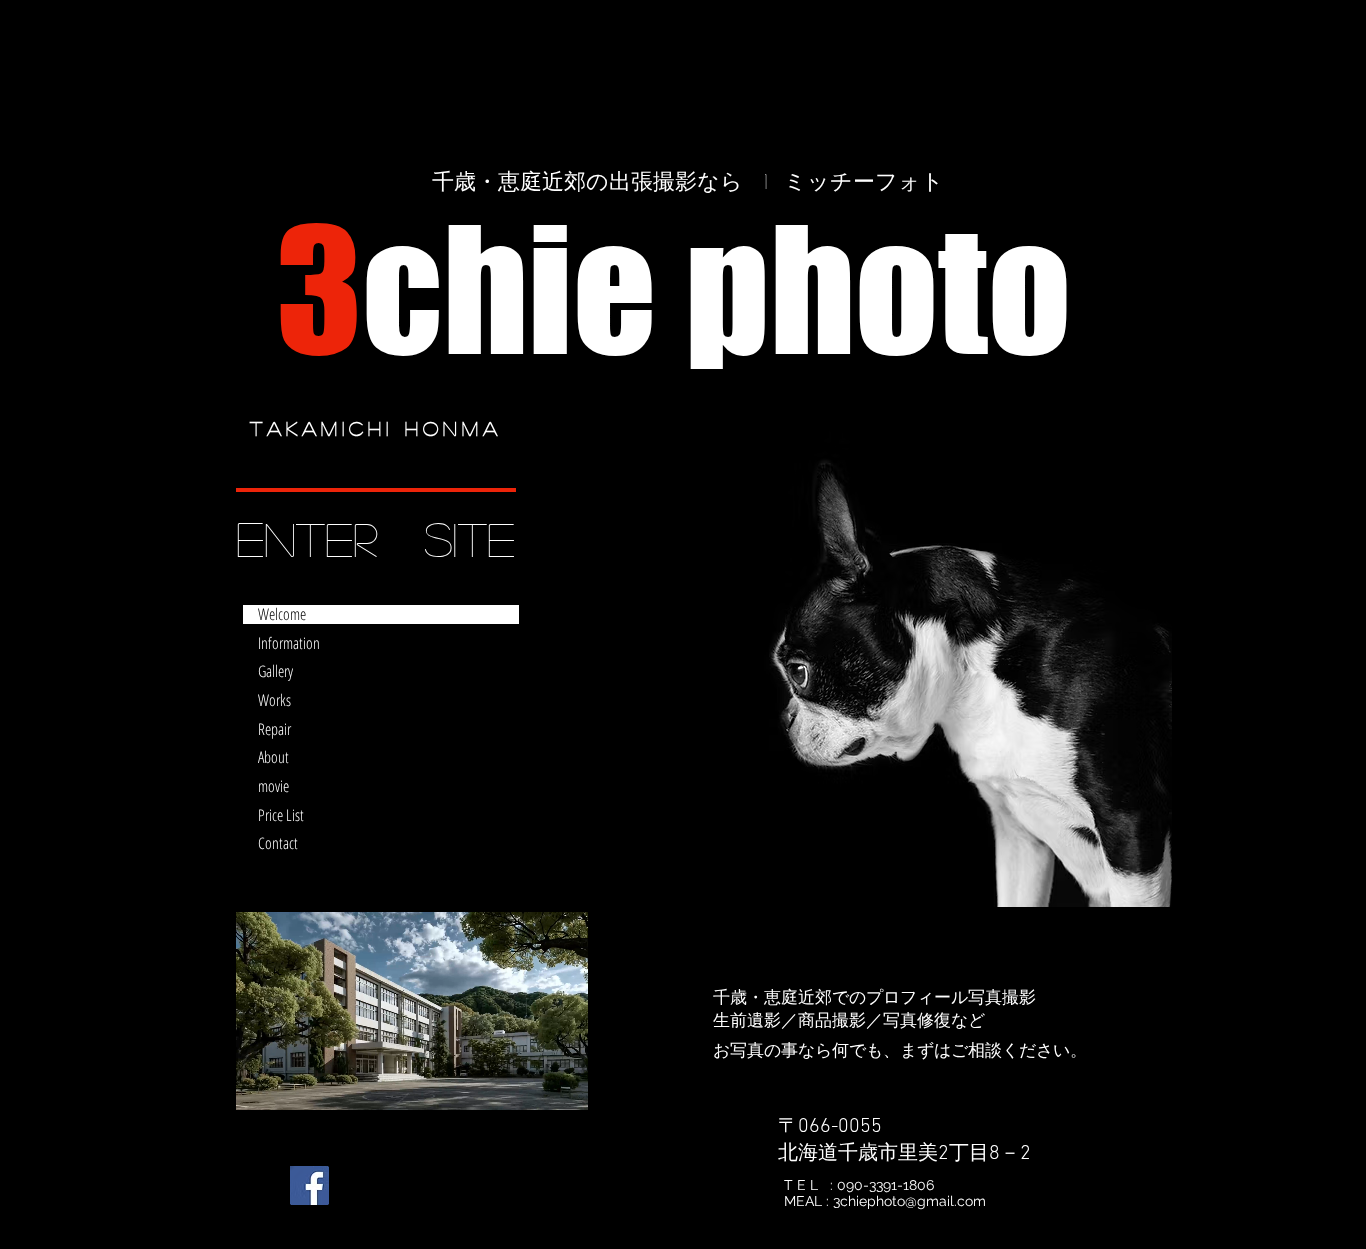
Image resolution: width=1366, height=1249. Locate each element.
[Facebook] (309, 1185)
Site (469, 538)
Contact (278, 843)
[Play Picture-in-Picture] (527, 1083)
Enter (306, 538)
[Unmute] (296, 1083)
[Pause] (262, 1083)
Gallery (275, 671)
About (273, 757)
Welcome (282, 614)
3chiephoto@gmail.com (909, 1201)
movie (273, 786)
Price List (281, 815)
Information (289, 643)
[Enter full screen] (561, 1083)
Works (274, 700)
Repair (274, 729)
